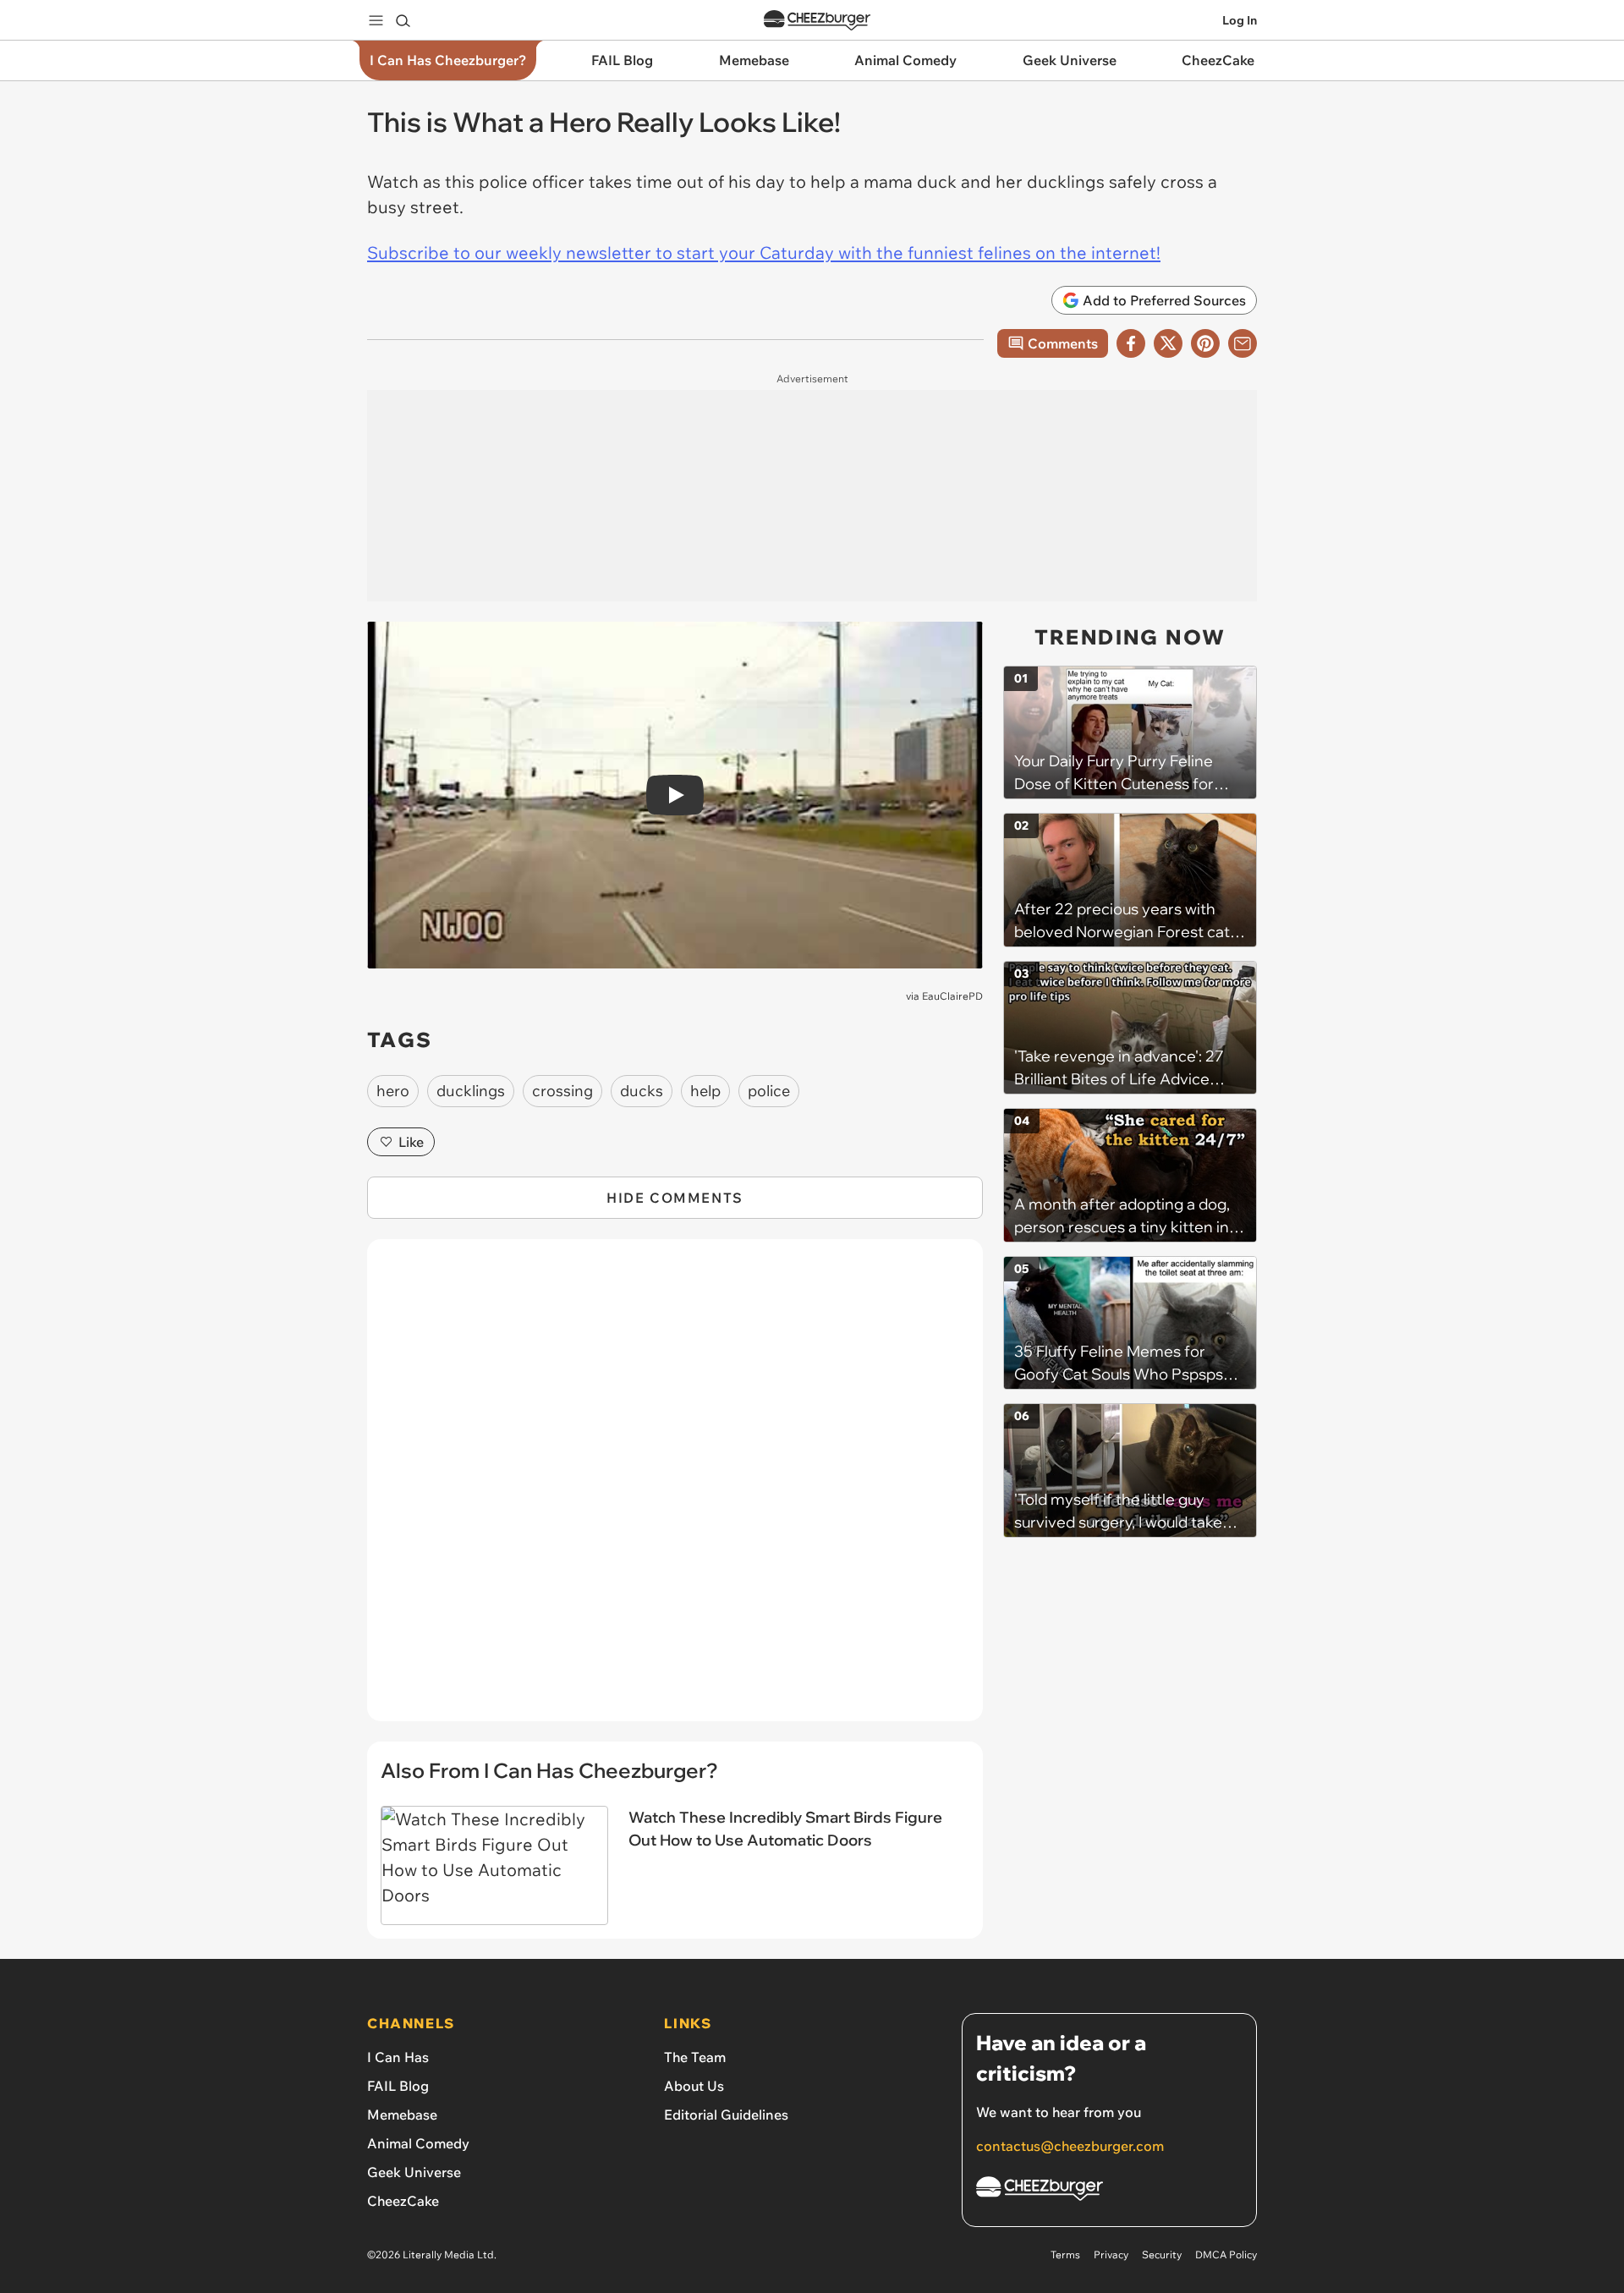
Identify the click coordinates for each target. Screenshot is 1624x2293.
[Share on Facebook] (1131, 343)
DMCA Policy (1226, 2255)
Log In (1240, 20)
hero (393, 1091)
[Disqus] (675, 1489)
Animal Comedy (418, 2143)
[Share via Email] (1243, 343)
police (769, 1091)
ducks (642, 1091)
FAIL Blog (398, 2086)
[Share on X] (1168, 343)
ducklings (471, 1091)
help (705, 1091)
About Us (694, 2086)
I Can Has (398, 2057)
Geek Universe (414, 2172)
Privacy (1111, 2255)
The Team (695, 2057)
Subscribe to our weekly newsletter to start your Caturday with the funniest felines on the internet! (764, 252)
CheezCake (403, 2201)
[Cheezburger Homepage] (817, 21)
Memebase (402, 2115)
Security (1162, 2255)
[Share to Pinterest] (1205, 343)
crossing (562, 1091)
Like (411, 1142)
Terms (1065, 2255)
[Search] (403, 20)
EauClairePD (952, 996)
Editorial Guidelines (726, 2115)
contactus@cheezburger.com (1070, 2146)
